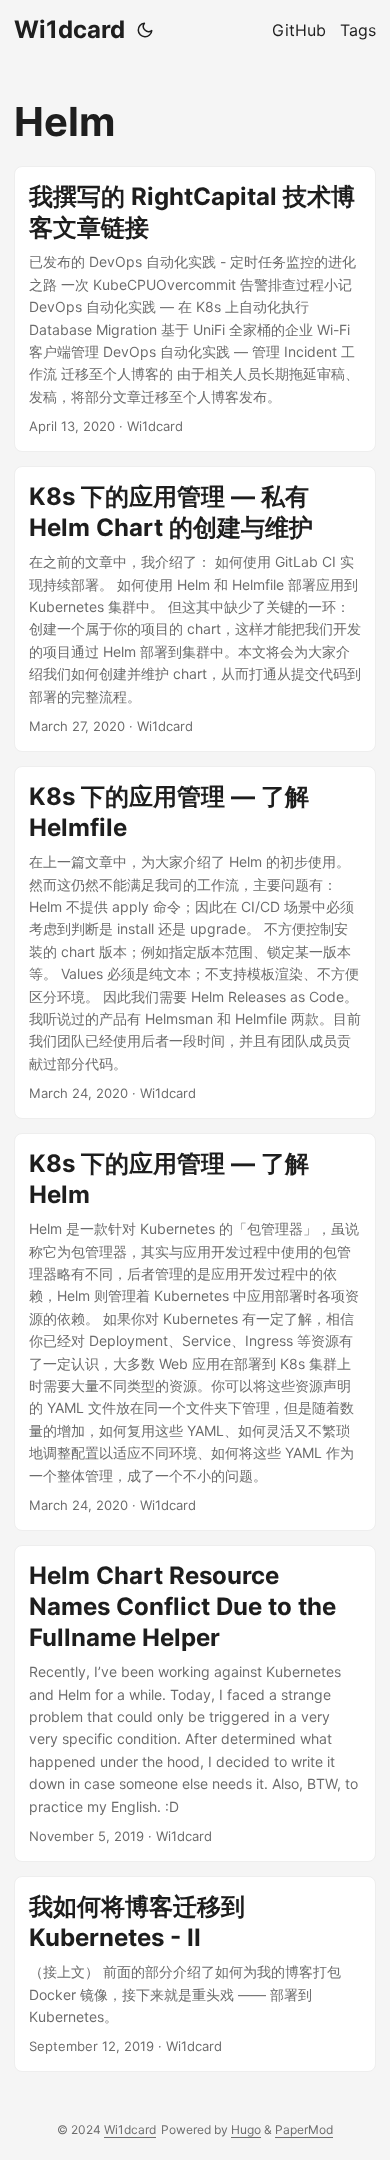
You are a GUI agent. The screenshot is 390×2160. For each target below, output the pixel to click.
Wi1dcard (69, 29)
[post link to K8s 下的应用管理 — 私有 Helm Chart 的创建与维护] (195, 609)
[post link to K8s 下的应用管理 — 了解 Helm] (195, 1332)
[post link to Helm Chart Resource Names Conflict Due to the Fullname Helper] (195, 1703)
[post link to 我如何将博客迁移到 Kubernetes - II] (195, 1974)
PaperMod (304, 2129)
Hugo (246, 2129)
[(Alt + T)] (145, 30)
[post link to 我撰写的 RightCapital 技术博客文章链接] (195, 309)
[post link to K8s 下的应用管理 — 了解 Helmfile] (195, 942)
